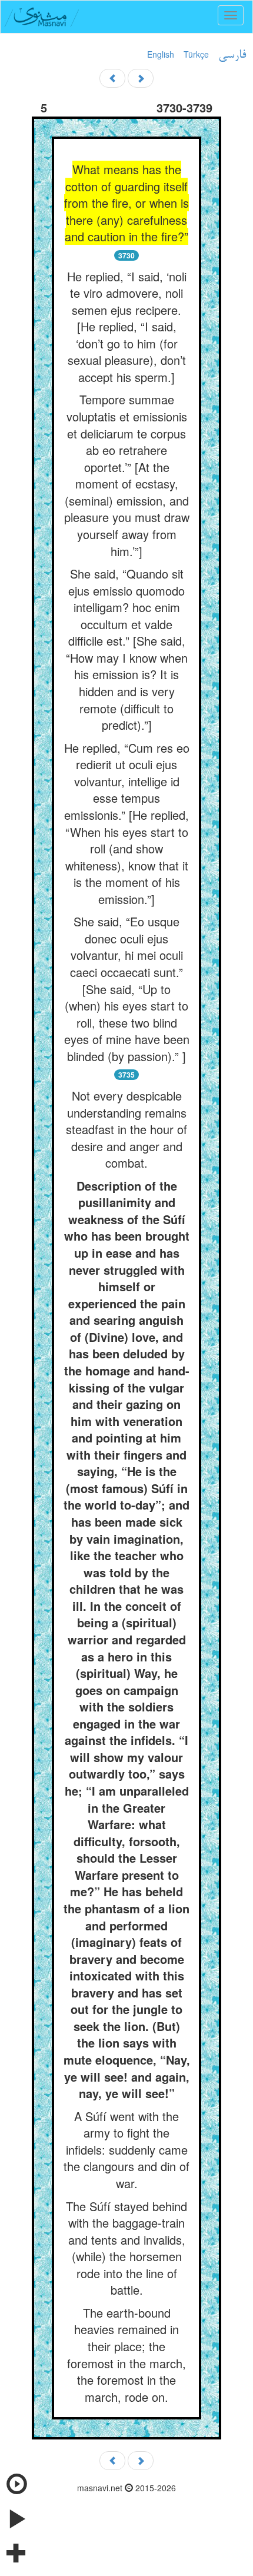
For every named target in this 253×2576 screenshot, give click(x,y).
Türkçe (196, 54)
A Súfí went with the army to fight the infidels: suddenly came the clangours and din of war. (126, 2150)
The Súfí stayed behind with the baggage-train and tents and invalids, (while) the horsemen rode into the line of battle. (126, 2248)
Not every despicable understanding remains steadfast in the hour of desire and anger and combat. (126, 1129)
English (161, 54)
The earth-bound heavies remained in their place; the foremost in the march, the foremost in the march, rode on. (126, 2355)
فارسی (232, 55)
